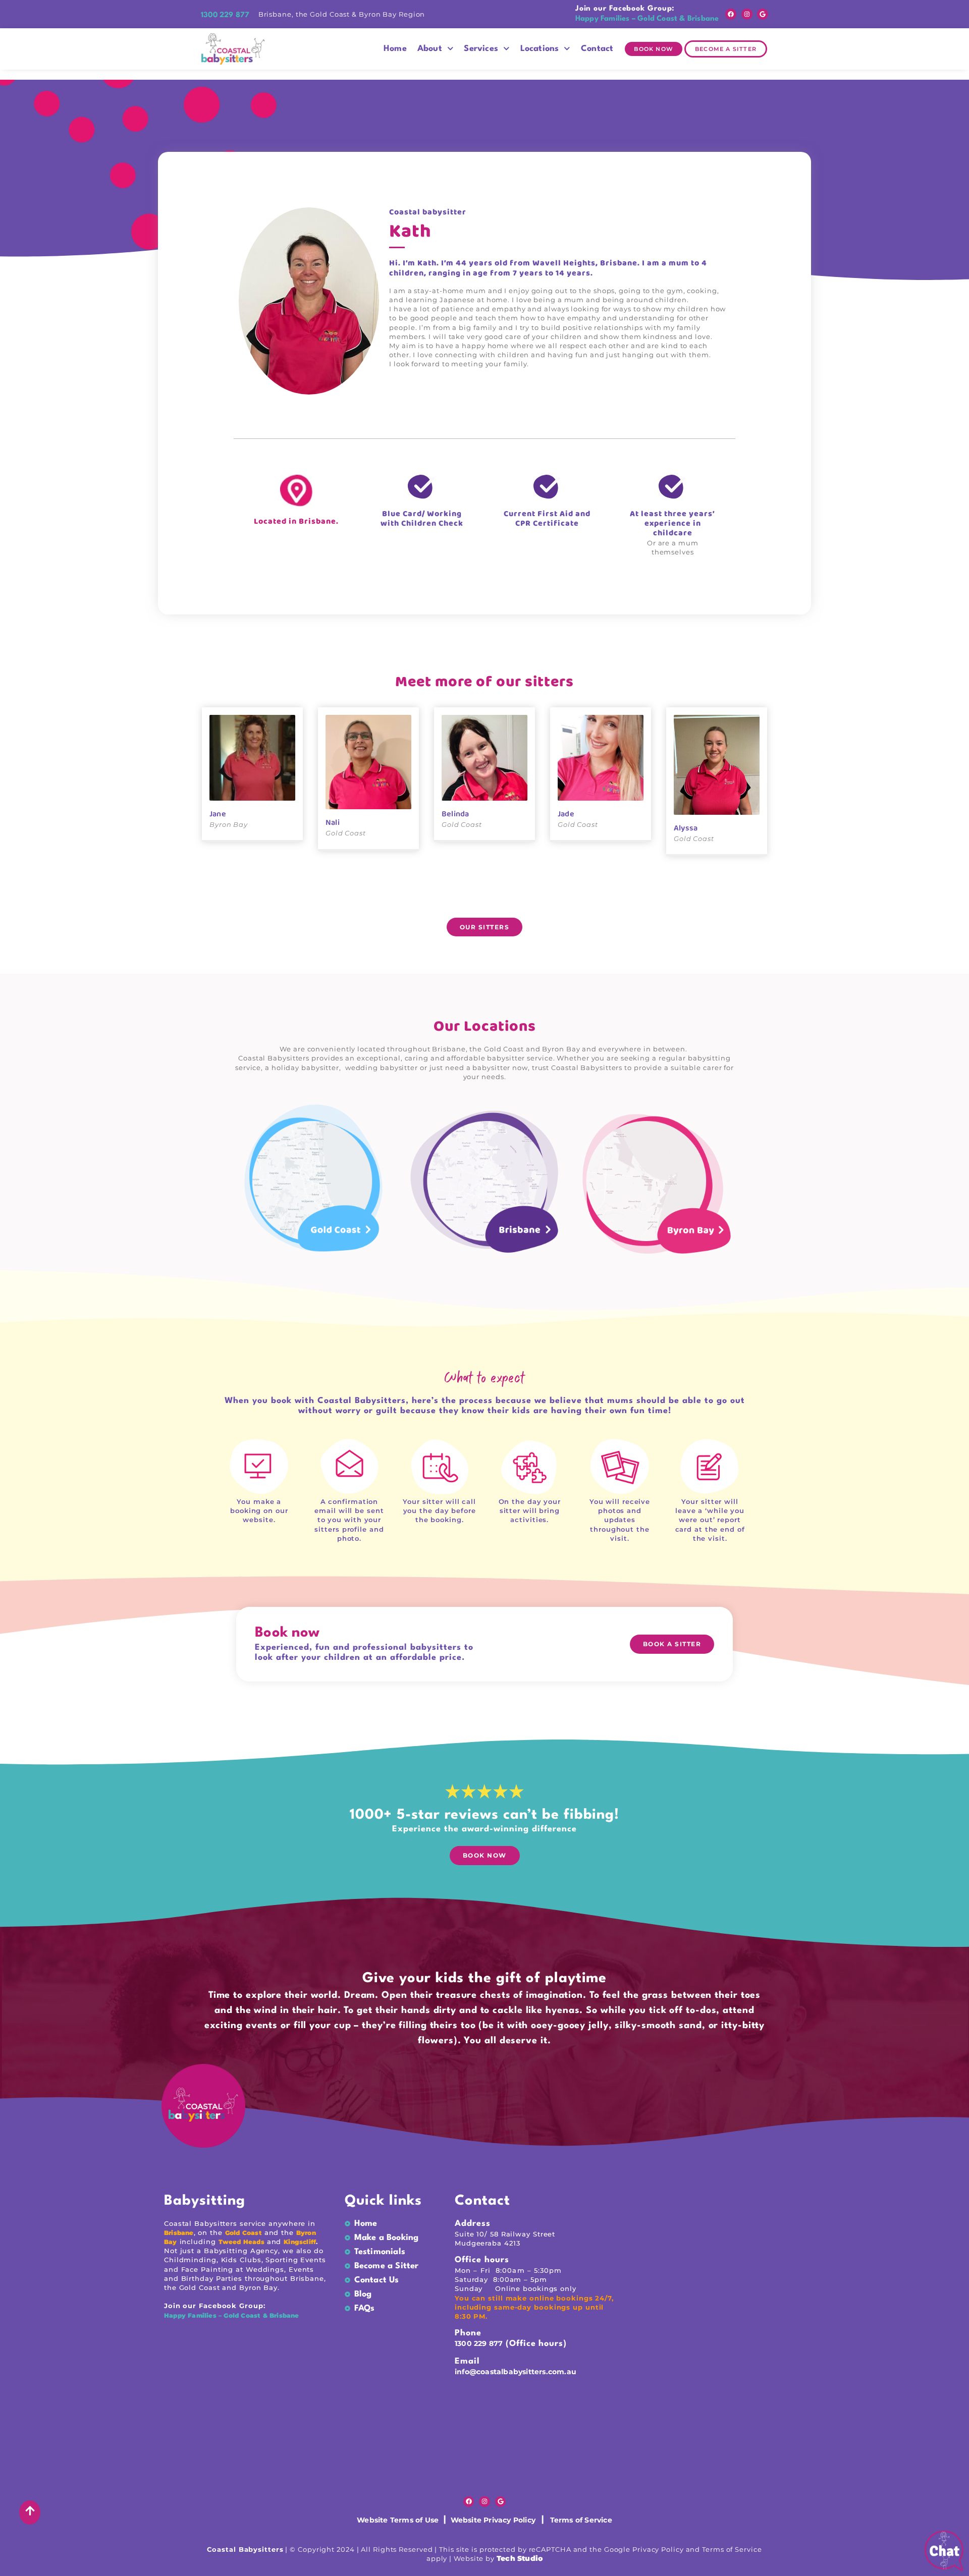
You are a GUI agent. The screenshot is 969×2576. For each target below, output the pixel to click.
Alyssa (686, 828)
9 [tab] (496, 901)
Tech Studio (520, 2558)
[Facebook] (731, 14)
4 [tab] (440, 901)
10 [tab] (507, 901)
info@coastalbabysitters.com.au (516, 2372)
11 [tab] (518, 901)
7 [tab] (473, 901)
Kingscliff (300, 2242)
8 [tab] (484, 901)
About (430, 49)
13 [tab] (540, 901)
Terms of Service (581, 2520)
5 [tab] (451, 901)
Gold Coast (244, 2233)
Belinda (455, 814)
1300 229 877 (479, 2343)
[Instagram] (747, 14)
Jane (218, 814)
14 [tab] (551, 901)
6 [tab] (462, 901)
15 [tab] (562, 901)
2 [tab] (418, 901)
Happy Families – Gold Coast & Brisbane (233, 2315)
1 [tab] (407, 901)
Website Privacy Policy (491, 2520)
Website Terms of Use (399, 2520)
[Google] (763, 14)
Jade (566, 814)
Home (395, 49)
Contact (597, 49)
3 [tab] (429, 901)
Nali (333, 823)
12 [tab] (529, 901)
